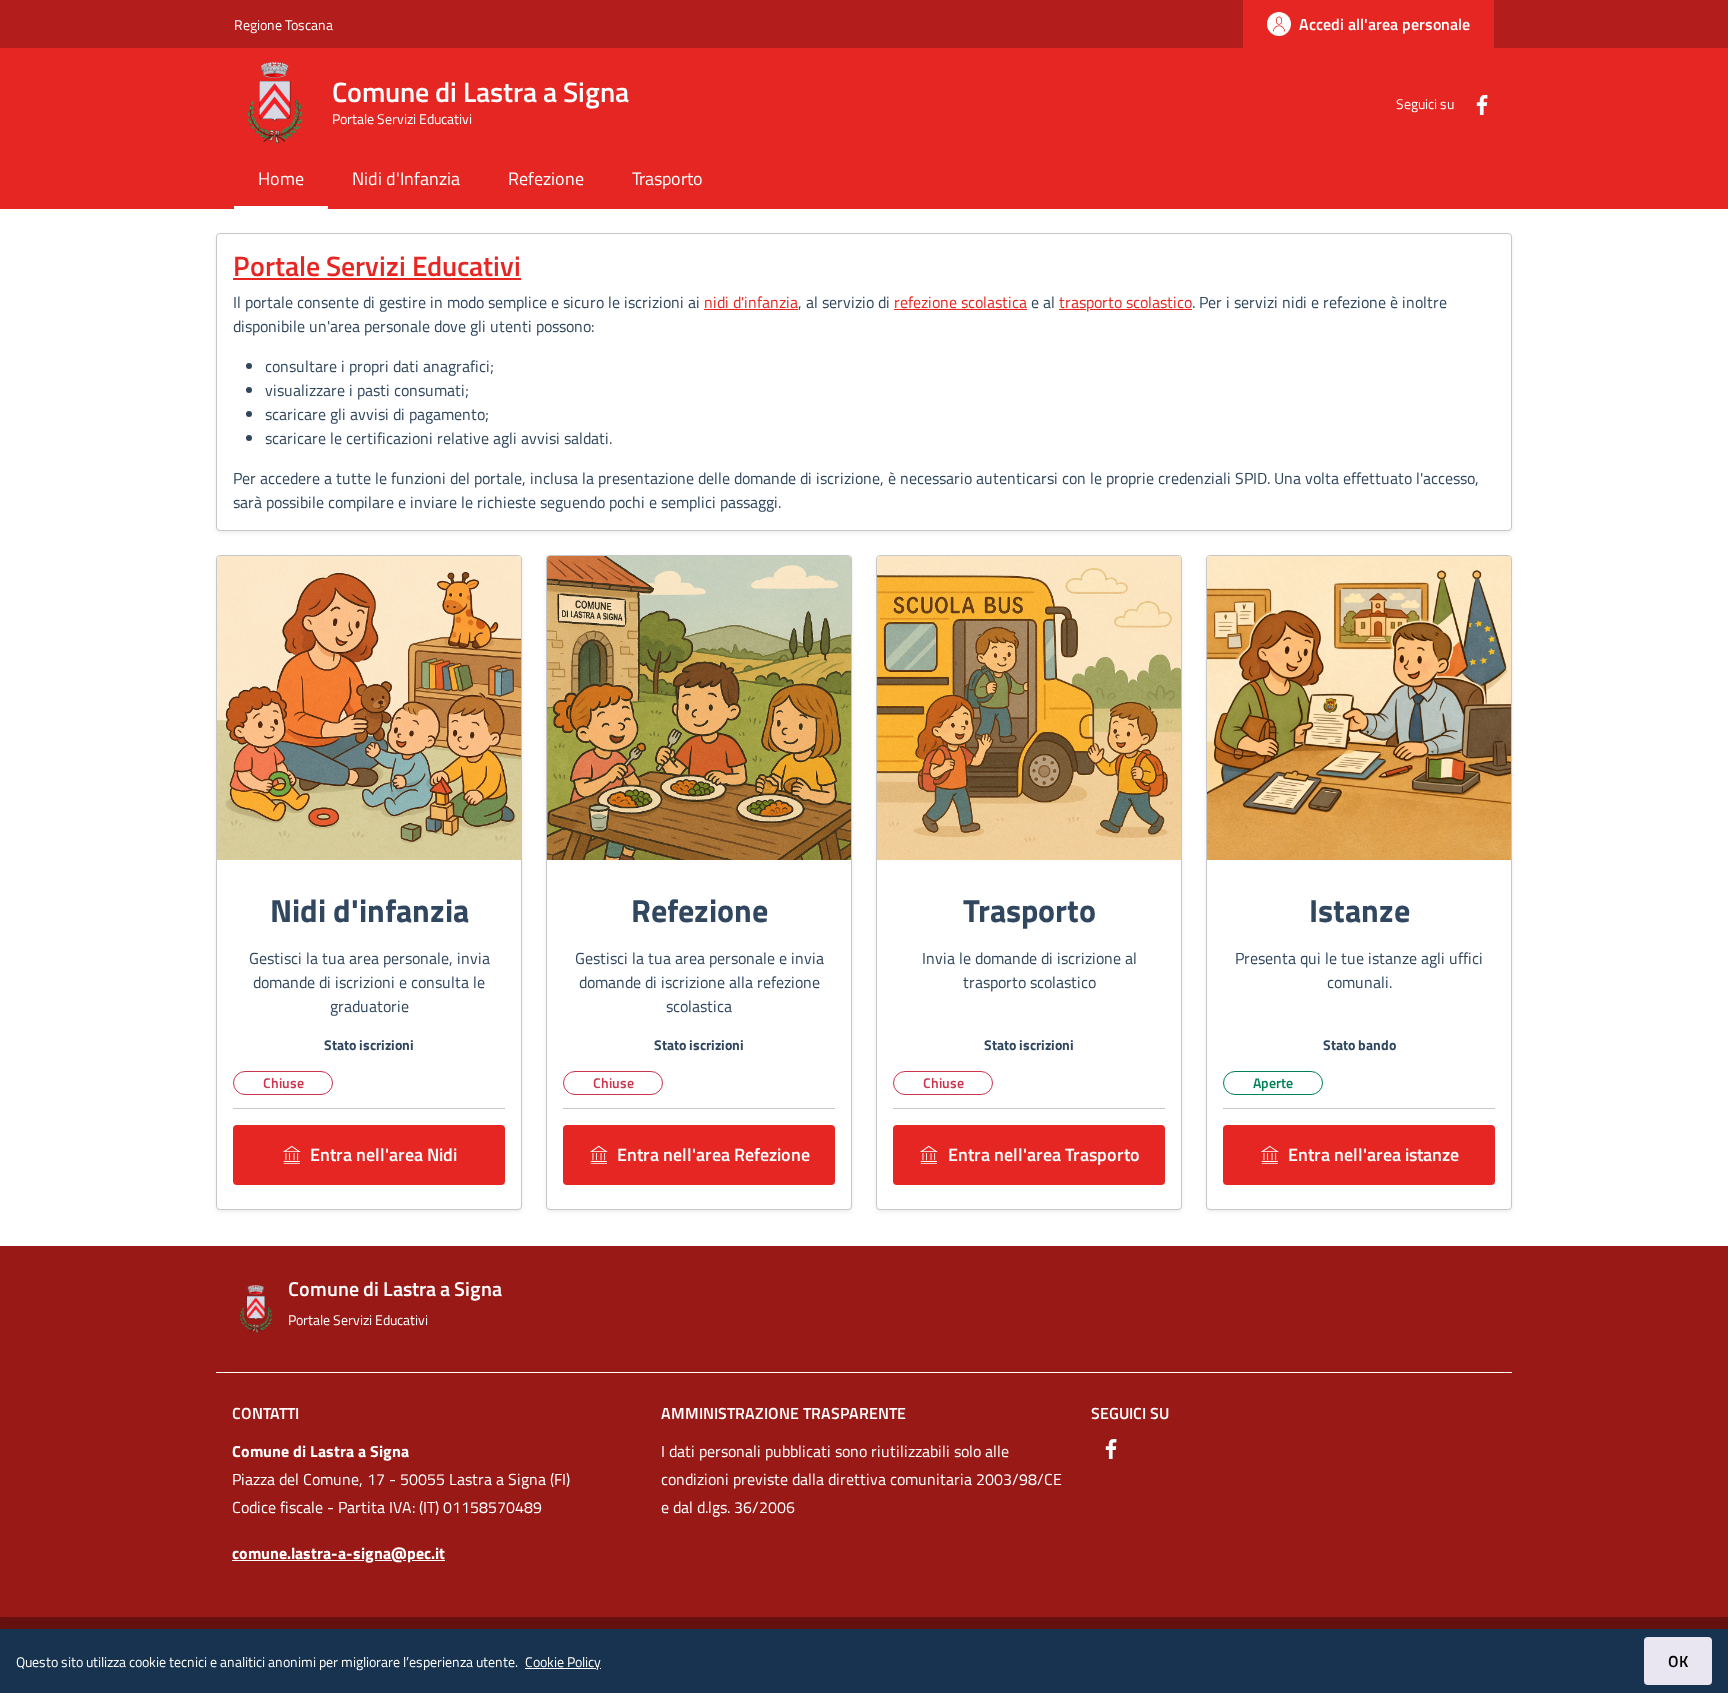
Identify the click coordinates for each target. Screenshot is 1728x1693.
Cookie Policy (563, 1661)
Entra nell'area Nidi (383, 1154)
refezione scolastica (960, 302)
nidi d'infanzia (751, 302)
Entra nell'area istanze (1373, 1154)
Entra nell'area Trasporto (1044, 1154)
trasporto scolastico (1125, 302)
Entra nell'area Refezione (713, 1154)
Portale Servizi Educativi (377, 265)
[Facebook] (1474, 102)
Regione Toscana (283, 24)
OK (1678, 1661)
